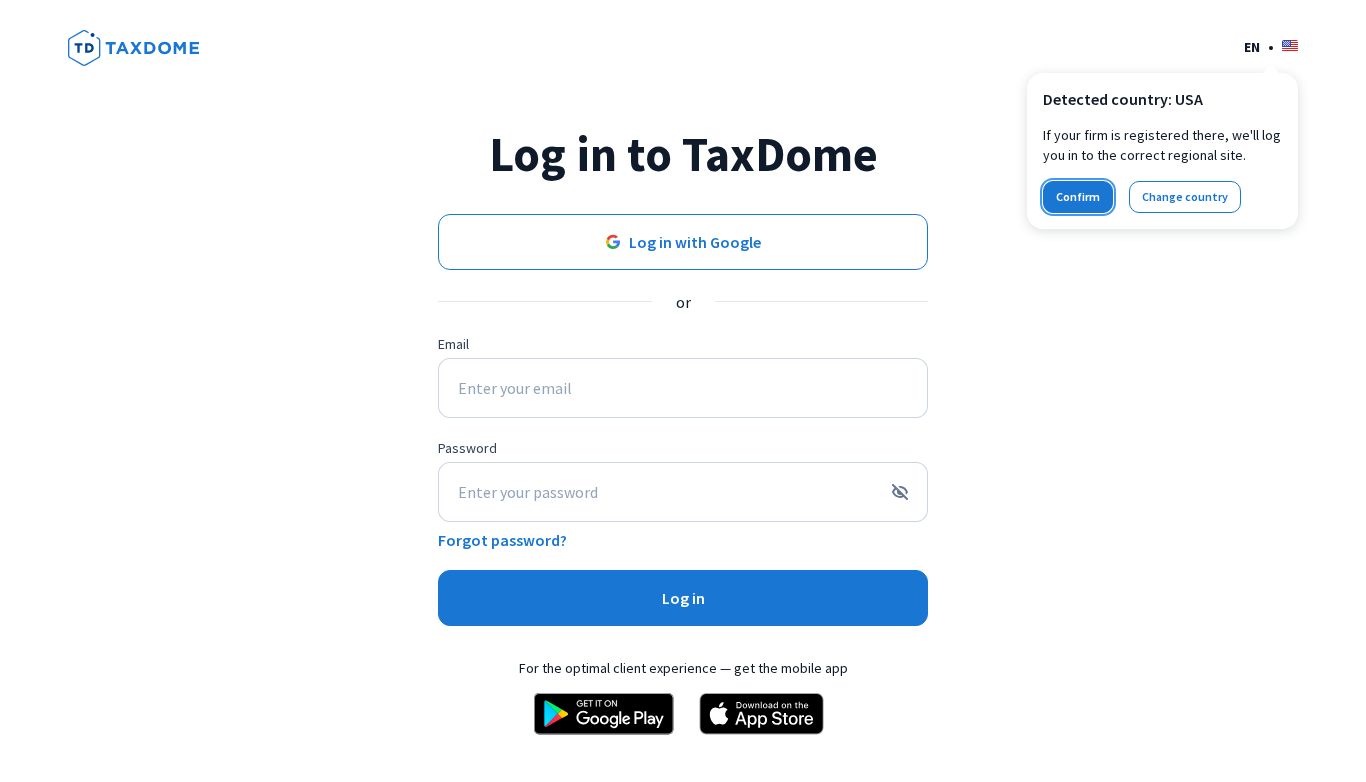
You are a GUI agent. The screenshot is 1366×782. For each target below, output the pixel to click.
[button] (1271, 46)
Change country (1185, 196)
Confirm (1078, 196)
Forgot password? (502, 540)
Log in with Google (695, 242)
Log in (683, 598)
